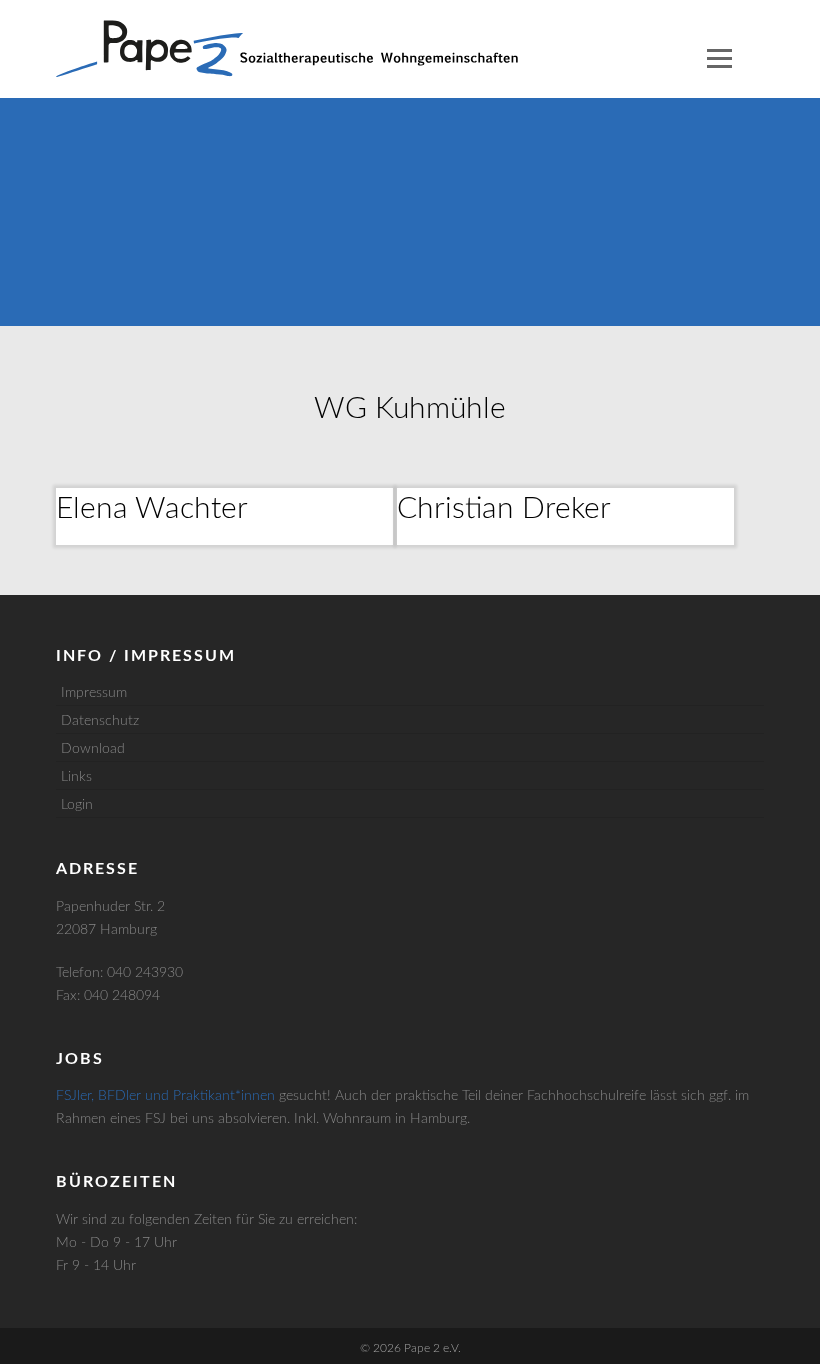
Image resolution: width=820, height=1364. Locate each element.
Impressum (94, 693)
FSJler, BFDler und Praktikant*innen (165, 1096)
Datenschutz (100, 721)
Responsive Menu (719, 58)
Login (77, 805)
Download (93, 749)
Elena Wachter (152, 509)
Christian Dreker (504, 509)
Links (76, 777)
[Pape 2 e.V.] (287, 49)
